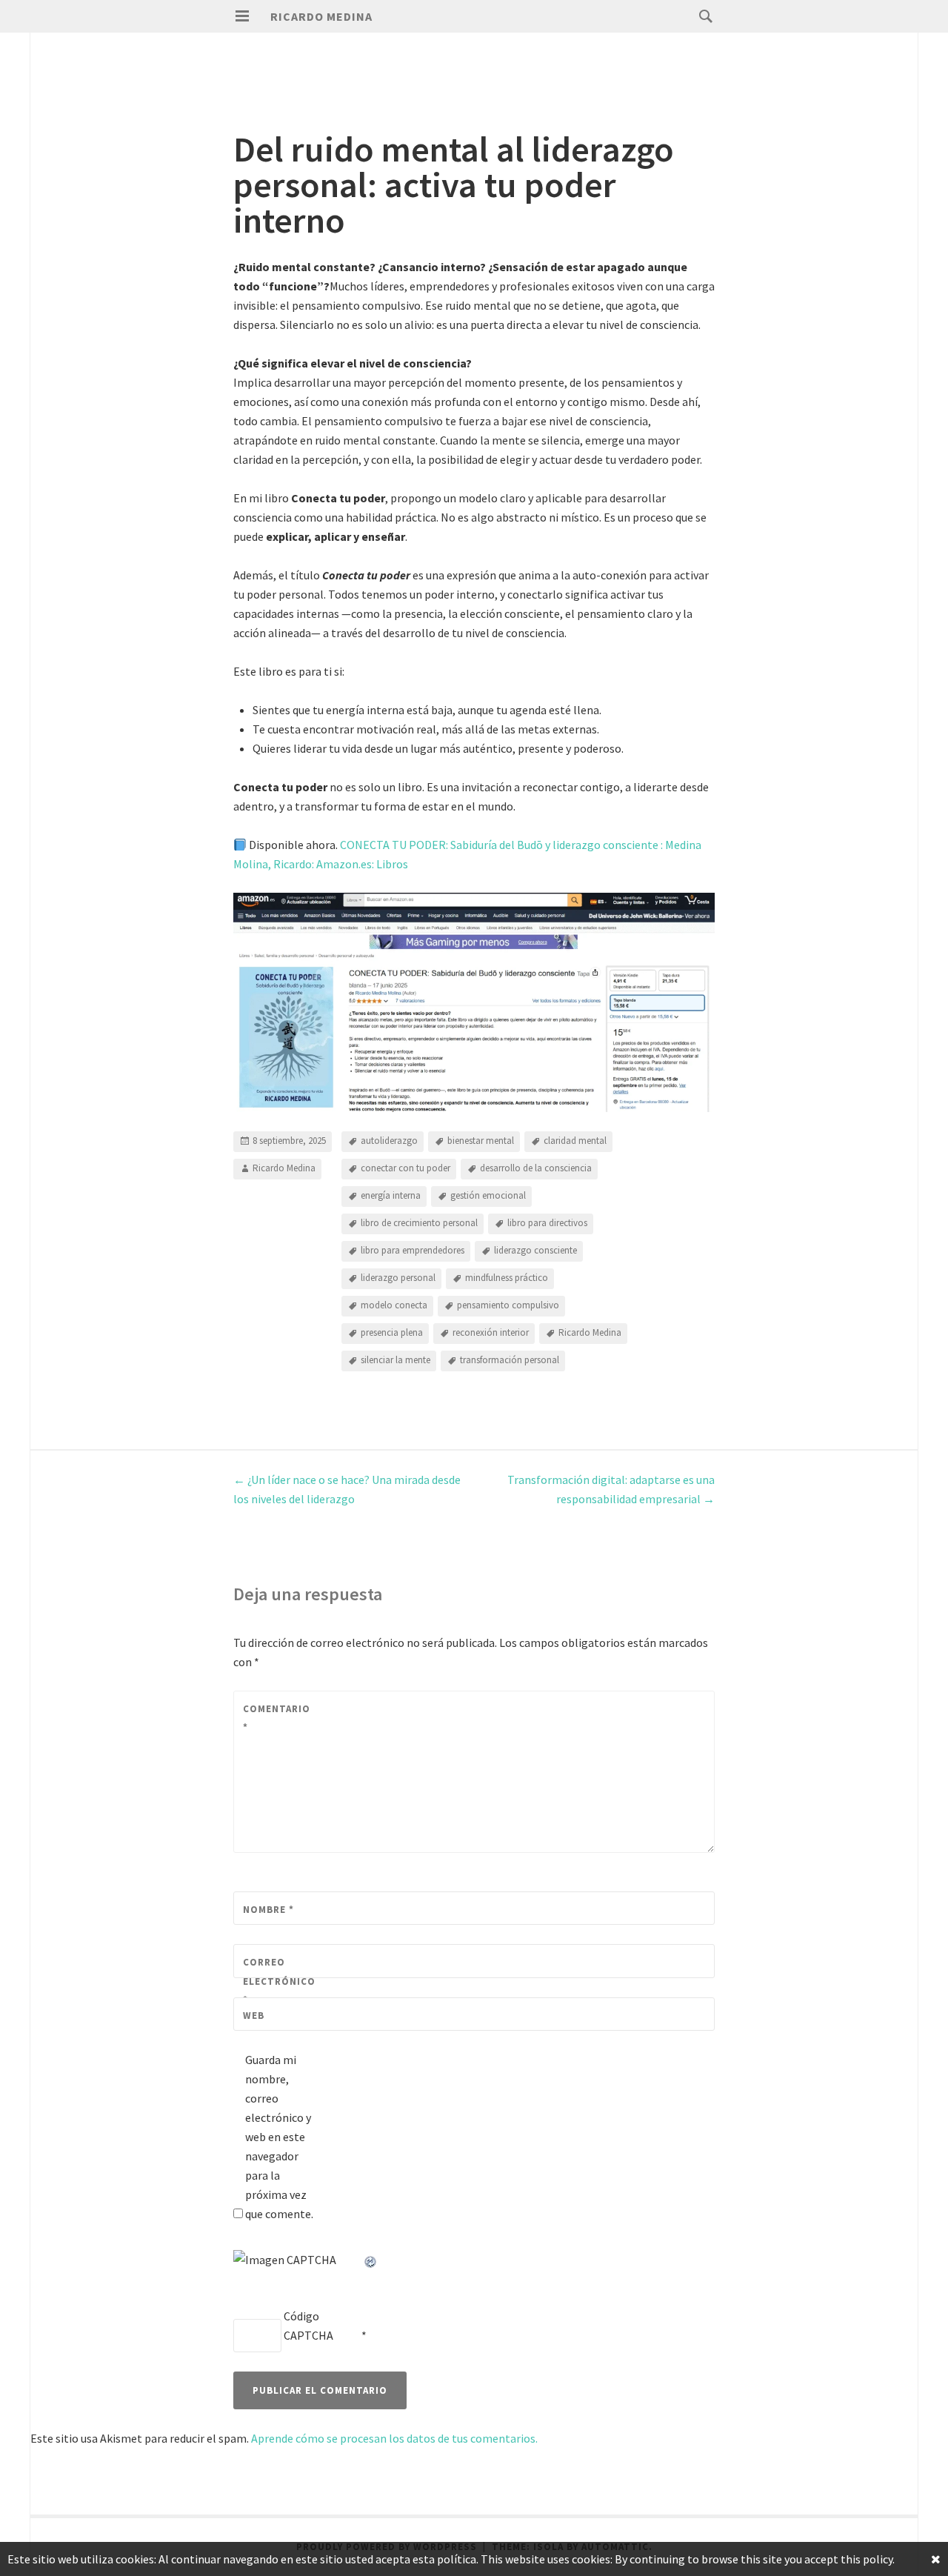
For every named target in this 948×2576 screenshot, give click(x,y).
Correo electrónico (276, 1981)
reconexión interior (491, 1333)
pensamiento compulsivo (508, 1306)
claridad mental (575, 1141)
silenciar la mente (395, 1361)
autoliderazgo (389, 1141)
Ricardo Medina (321, 16)
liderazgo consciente (535, 1251)
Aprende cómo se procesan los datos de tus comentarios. (394, 2438)
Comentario (276, 1718)
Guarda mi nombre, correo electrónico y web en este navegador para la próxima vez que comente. (279, 2137)
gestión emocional (488, 1196)
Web (254, 2016)
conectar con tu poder (405, 1169)
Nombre (268, 1910)
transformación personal (510, 1361)
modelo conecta (394, 1306)
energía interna (391, 1196)
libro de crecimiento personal (419, 1224)
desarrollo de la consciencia (536, 1169)
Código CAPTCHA (308, 2326)
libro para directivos (547, 1224)
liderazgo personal (398, 1278)
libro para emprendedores (413, 1251)
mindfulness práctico (507, 1278)
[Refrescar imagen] (371, 2260)
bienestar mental (481, 1141)
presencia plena (392, 1333)
